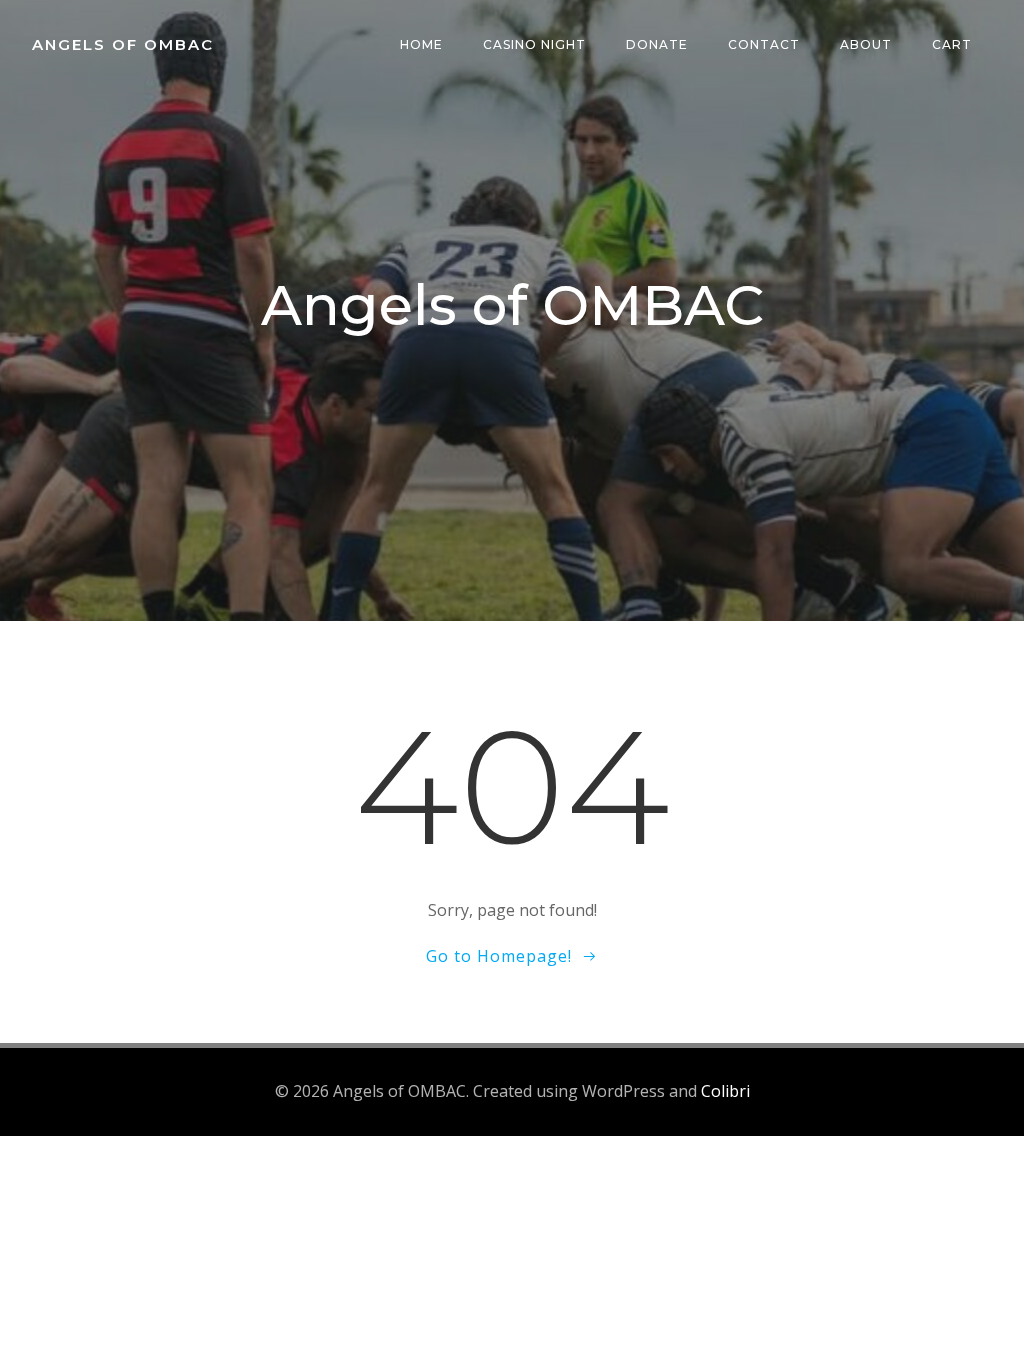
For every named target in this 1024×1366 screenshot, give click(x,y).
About (866, 44)
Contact (764, 44)
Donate (657, 44)
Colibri (725, 1091)
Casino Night (534, 44)
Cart (952, 44)
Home (421, 44)
